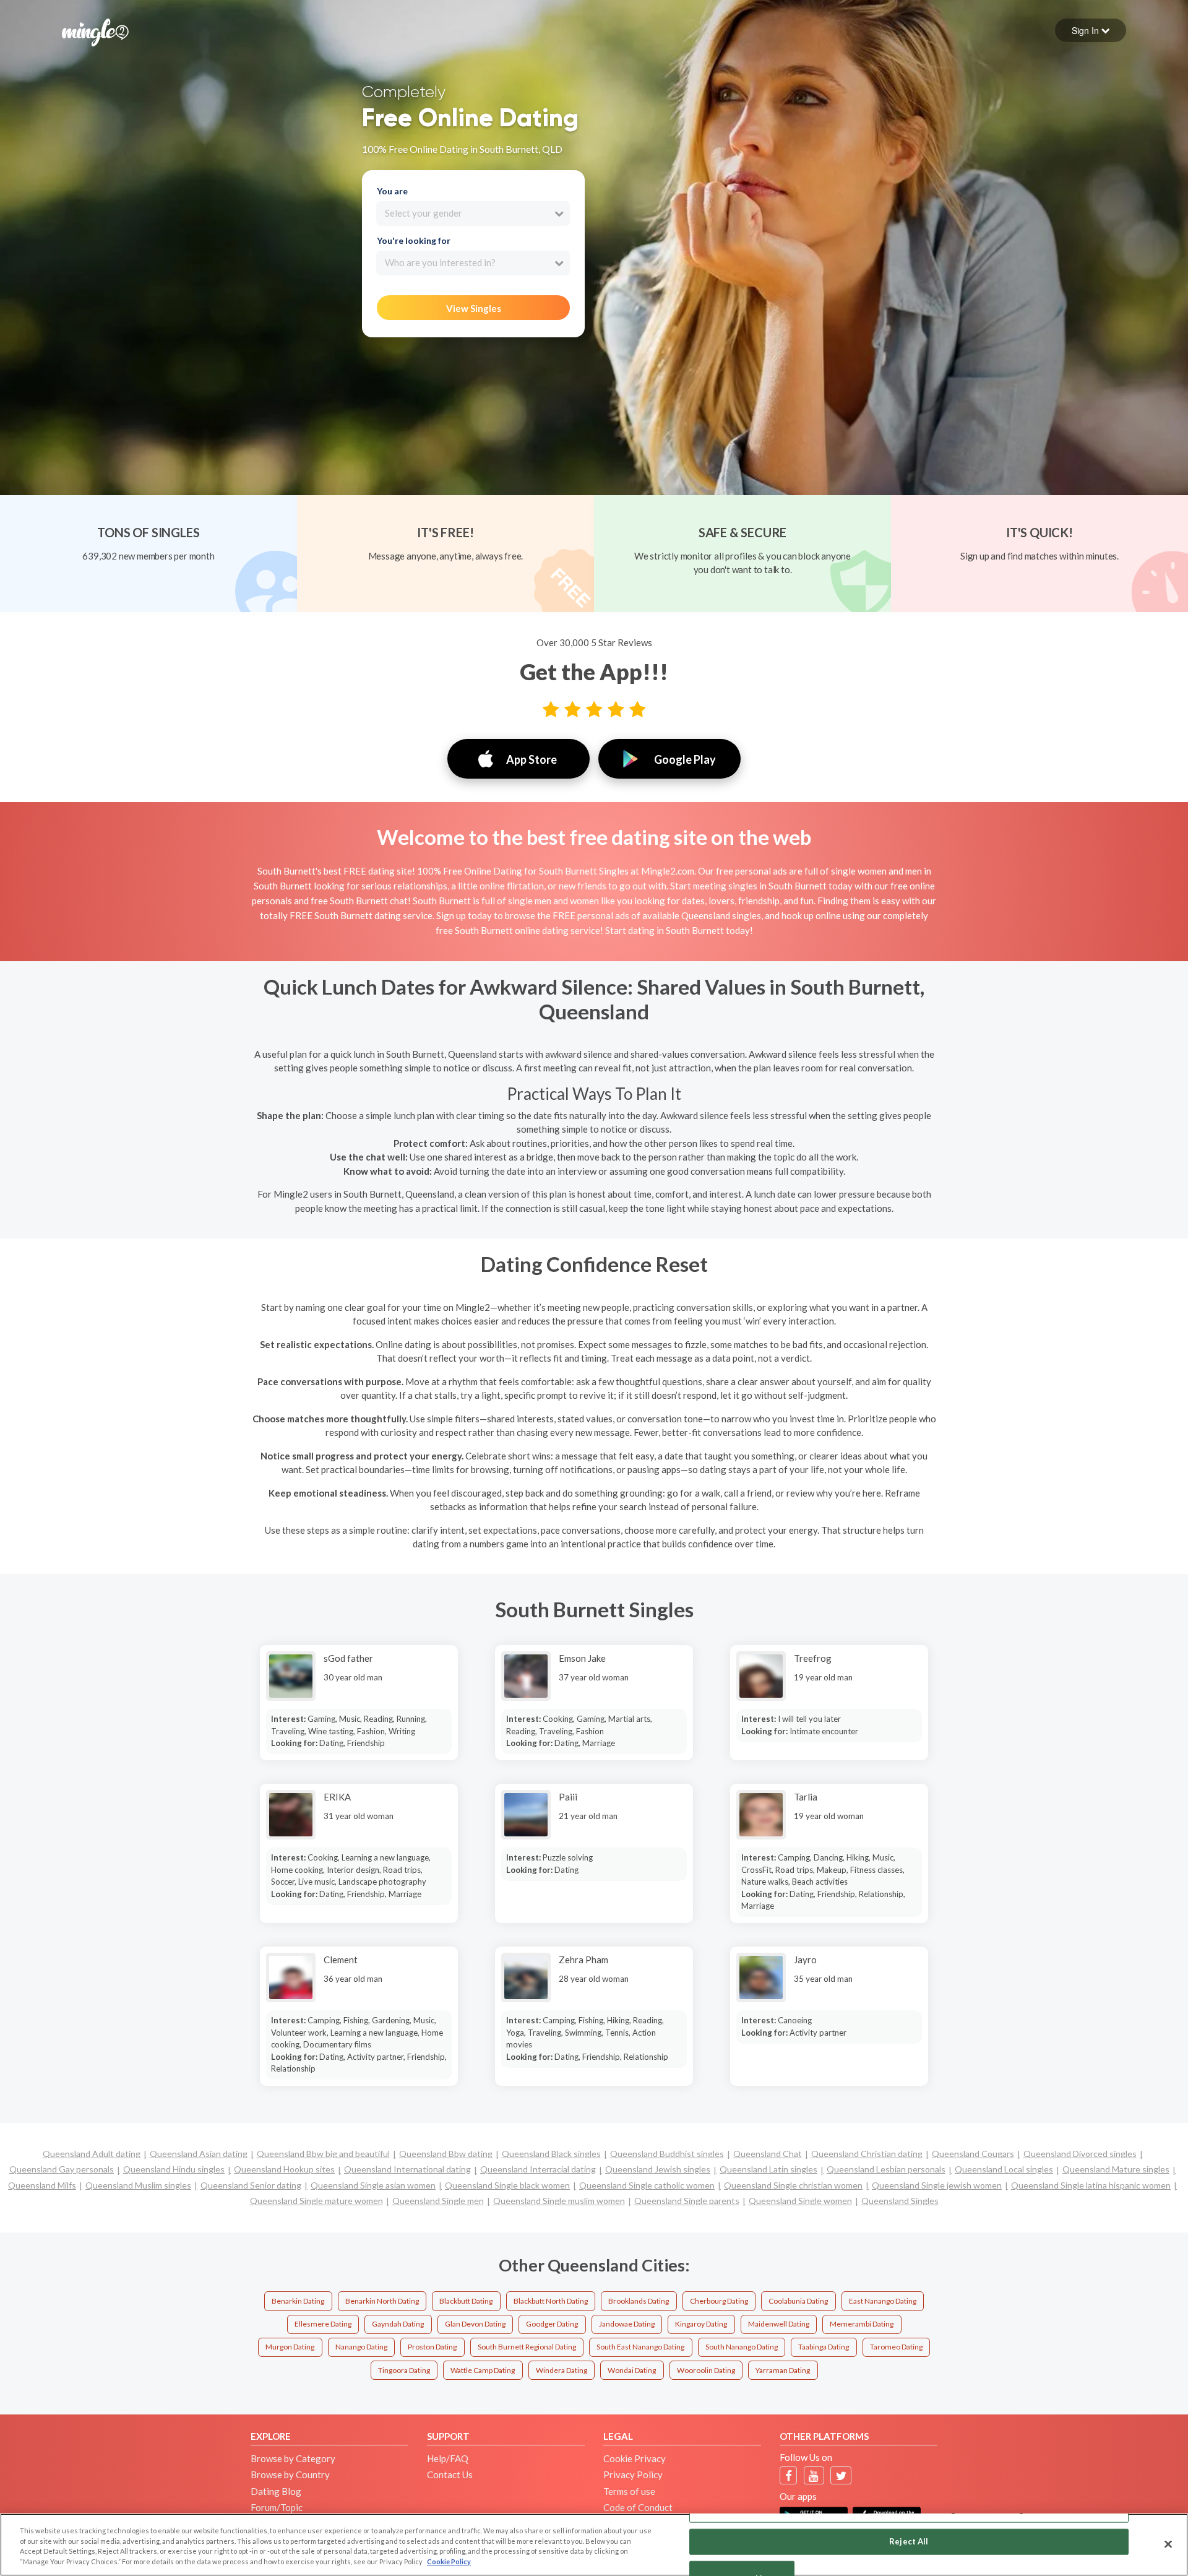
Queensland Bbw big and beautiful (323, 2154)
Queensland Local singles (1004, 2169)
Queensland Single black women (507, 2185)
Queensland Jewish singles (658, 2169)
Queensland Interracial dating (538, 2169)
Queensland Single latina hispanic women (1091, 2185)
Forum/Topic (277, 2507)
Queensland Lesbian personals (886, 2169)
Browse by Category (293, 2458)
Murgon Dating (290, 2347)
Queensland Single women (800, 2201)
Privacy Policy (633, 2474)
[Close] (1168, 2544)
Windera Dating (562, 2370)
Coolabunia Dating (798, 2301)
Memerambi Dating (862, 2324)
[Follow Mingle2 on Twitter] (841, 2475)
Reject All (909, 2541)
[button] (1091, 30)
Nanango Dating (361, 2347)
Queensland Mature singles (1116, 2169)
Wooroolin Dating (706, 2370)
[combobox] (473, 214)
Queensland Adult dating (92, 2154)
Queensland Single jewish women (937, 2185)
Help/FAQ (448, 2458)
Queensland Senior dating (251, 2185)
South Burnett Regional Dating (527, 2347)
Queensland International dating (407, 2169)
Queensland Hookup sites (284, 2169)
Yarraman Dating (783, 2370)
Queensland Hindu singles (174, 2169)
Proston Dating (432, 2347)
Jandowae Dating (627, 2324)
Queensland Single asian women (373, 2185)
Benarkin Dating (298, 2301)
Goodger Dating (552, 2324)
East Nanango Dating (883, 2301)
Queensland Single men (438, 2201)
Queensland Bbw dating (446, 2154)
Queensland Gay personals (62, 2169)
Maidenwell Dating (779, 2324)
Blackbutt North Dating (551, 2301)
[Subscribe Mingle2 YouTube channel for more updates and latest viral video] (814, 2475)
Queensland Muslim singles (138, 2185)
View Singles (474, 308)
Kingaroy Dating (701, 2324)
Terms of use (629, 2491)
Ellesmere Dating (323, 2324)
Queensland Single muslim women (559, 2201)
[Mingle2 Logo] (95, 31)
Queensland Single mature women (316, 2201)
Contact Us (450, 2474)
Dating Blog (276, 2491)
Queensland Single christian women (793, 2185)
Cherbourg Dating (719, 2301)
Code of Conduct (638, 2507)
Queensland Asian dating (199, 2154)
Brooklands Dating (639, 2301)
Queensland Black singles (551, 2154)
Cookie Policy (449, 2561)
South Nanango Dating (742, 2347)
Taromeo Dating (896, 2347)
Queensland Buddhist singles (667, 2154)
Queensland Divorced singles (1080, 2154)
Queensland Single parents (687, 2201)
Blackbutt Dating (466, 2301)
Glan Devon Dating (475, 2324)
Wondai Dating (632, 2370)
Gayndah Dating (398, 2324)
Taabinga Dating (824, 2347)
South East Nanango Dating (640, 2347)
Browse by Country (290, 2474)
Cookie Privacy (635, 2458)
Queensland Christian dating (867, 2154)
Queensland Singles (900, 2201)
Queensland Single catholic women (647, 2185)
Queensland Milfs (42, 2185)
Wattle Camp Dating (483, 2370)
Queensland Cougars (973, 2154)
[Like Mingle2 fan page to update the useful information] (789, 2475)
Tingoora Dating (404, 2370)
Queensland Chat (768, 2154)
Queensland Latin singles (768, 2169)
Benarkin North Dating (382, 2301)
